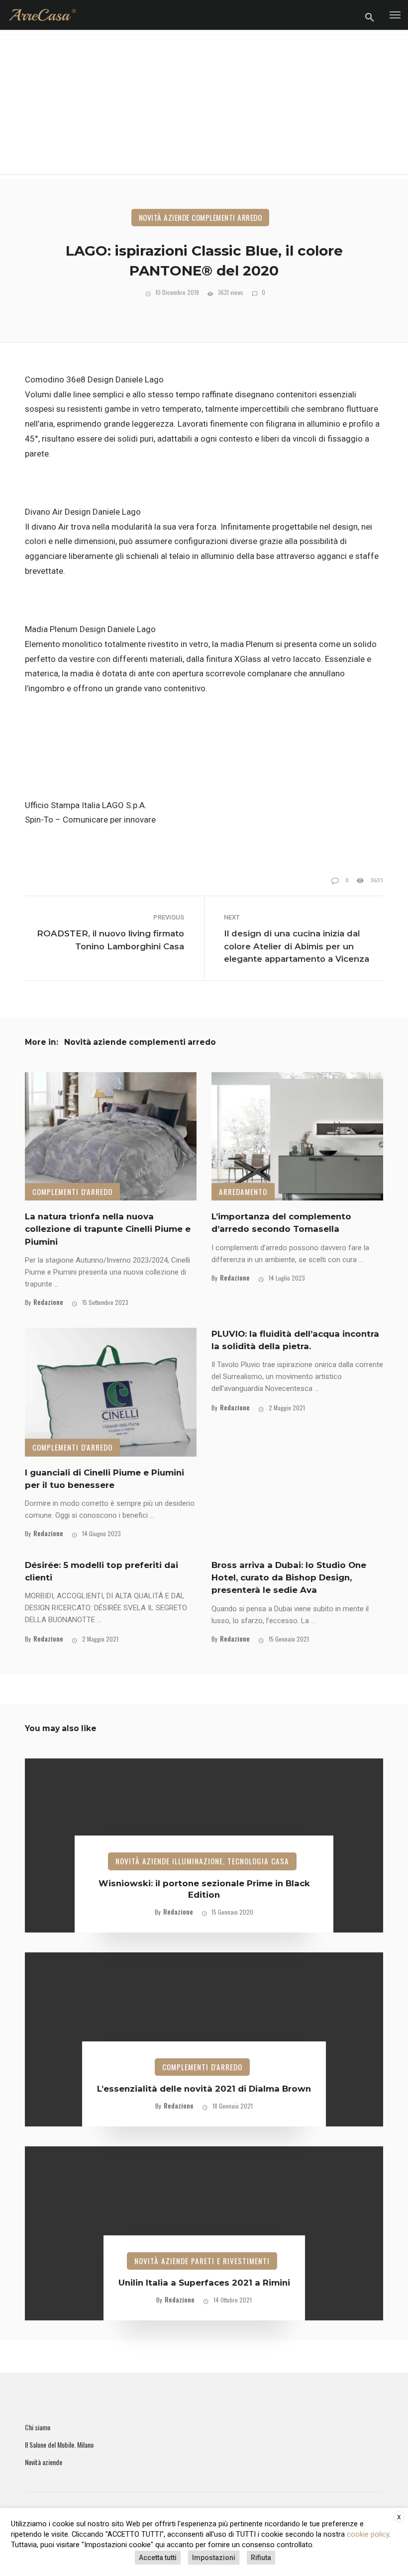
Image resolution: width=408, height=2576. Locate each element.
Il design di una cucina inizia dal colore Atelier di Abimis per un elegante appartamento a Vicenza (297, 946)
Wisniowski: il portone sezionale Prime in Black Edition (204, 1889)
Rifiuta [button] (261, 2558)
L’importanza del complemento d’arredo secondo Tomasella (281, 1223)
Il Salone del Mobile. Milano (59, 2445)
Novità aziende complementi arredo (201, 217)
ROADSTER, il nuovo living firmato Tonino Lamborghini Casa (110, 940)
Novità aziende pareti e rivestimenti (202, 2261)
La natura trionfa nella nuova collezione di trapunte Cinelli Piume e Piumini (108, 1229)
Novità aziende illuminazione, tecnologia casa (202, 1861)
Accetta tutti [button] (158, 2558)
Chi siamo (38, 2427)
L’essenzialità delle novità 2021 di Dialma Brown (204, 2089)
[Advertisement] (204, 104)
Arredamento (243, 1192)
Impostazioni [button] (214, 2558)
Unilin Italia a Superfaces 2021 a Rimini (204, 2283)
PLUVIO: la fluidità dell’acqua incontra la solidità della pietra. (295, 1340)
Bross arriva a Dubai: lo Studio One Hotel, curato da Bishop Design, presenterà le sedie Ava (289, 1577)
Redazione (48, 1302)
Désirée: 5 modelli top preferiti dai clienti (102, 1571)
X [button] (399, 2517)
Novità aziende (44, 2462)
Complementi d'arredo (72, 1192)
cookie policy (368, 2534)
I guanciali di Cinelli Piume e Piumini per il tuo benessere (104, 1479)
